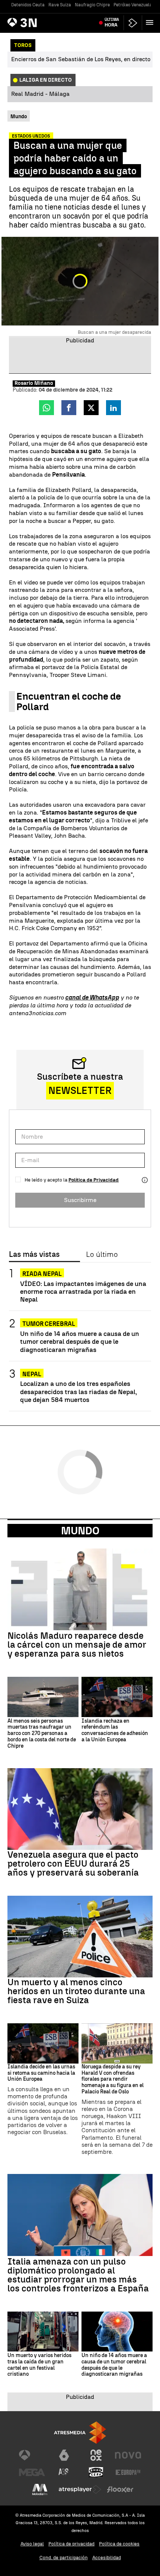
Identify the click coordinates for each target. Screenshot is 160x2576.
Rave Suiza (60, 5)
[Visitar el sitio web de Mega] (32, 2472)
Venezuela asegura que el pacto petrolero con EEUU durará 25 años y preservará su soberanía (73, 1864)
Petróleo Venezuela (133, 5)
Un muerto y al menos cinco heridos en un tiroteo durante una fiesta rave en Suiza (76, 1991)
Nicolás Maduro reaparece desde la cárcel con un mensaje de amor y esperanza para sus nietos (77, 1645)
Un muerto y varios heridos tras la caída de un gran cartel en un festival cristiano (39, 2365)
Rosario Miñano (34, 383)
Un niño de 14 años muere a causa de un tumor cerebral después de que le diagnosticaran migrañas (80, 1341)
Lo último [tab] (102, 1255)
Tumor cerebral (49, 1324)
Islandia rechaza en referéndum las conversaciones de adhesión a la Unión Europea (115, 1731)
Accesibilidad (107, 2558)
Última (112, 22)
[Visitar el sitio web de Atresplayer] (80, 2489)
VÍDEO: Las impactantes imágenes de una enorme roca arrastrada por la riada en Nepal (83, 1291)
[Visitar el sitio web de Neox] (96, 2455)
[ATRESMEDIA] (80, 2433)
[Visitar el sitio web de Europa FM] (128, 2472)
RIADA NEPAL (42, 1274)
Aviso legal (32, 2544)
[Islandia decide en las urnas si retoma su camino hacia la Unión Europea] (43, 2043)
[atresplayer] (133, 23)
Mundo (80, 1531)
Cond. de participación (64, 2558)
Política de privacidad (71, 2544)
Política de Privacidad (94, 1180)
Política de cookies (119, 2544)
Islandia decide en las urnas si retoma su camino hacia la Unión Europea (41, 2073)
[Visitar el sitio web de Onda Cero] (96, 2472)
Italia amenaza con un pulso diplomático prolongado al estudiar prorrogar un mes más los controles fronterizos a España (78, 2275)
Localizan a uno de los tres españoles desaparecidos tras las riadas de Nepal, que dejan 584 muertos (79, 1391)
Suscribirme (80, 1200)
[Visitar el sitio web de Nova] (128, 2455)
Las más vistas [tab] (34, 1255)
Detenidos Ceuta (28, 5)
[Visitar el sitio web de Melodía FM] (40, 2489)
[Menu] (151, 22)
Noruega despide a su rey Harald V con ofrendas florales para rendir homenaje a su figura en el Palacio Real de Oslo (113, 2079)
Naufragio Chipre (92, 5)
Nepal (32, 1374)
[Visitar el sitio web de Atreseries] (64, 2472)
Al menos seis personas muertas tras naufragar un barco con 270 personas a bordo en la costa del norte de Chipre (42, 1734)
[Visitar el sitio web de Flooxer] (120, 2489)
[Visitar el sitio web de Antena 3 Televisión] (32, 2455)
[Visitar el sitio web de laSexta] (64, 2455)
